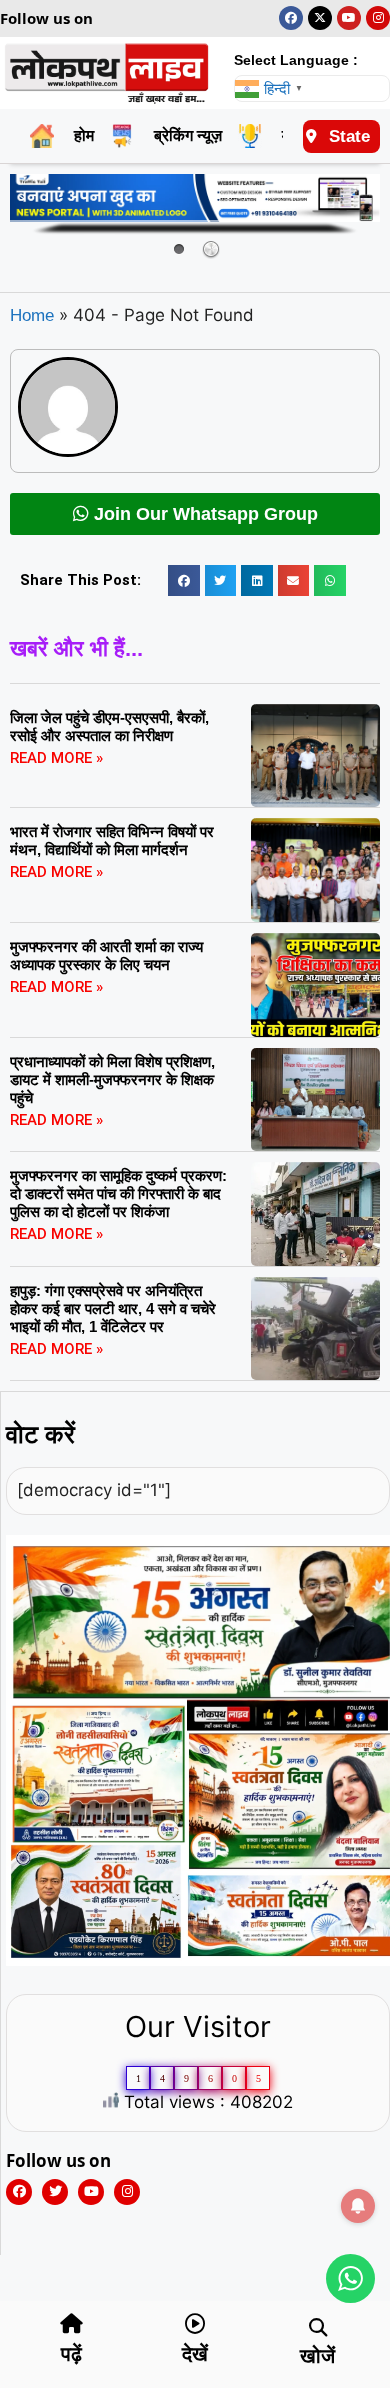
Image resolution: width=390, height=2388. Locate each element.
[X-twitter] (320, 18)
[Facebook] (291, 18)
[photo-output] (198, 1960)
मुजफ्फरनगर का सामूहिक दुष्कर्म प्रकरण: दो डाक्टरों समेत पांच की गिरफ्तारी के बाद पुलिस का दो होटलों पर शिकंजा (118, 1193)
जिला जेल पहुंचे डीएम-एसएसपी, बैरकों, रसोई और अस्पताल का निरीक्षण (109, 726)
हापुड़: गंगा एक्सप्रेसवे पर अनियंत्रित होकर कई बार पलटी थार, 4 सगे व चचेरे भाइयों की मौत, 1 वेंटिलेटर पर (113, 1308)
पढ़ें (71, 2354)
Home (32, 315)
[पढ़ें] (72, 2324)
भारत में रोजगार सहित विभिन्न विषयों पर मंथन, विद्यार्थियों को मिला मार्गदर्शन (112, 840)
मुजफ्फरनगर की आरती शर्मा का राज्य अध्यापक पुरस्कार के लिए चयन (106, 955)
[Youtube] (349, 18)
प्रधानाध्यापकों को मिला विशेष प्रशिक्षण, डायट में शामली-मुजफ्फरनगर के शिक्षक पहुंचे (112, 1079)
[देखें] (195, 2324)
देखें (195, 2354)
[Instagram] (378, 18)
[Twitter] (55, 2192)
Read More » (56, 758)
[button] (184, 581)
